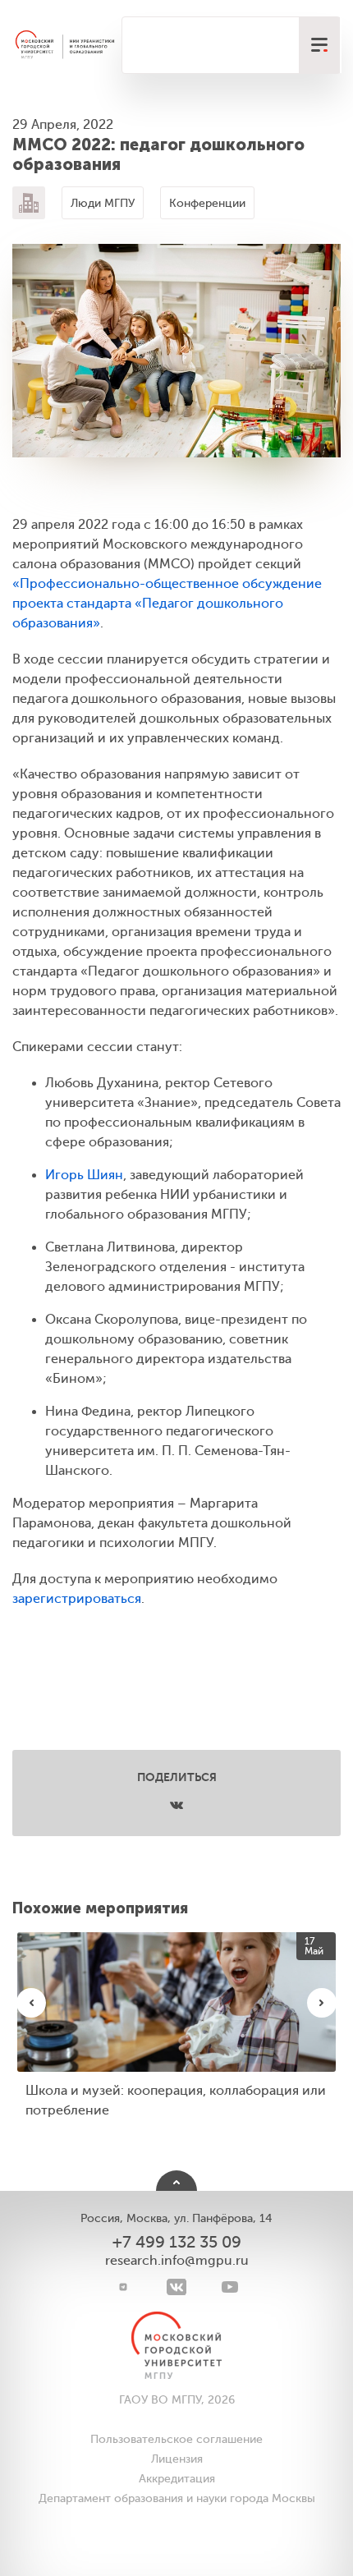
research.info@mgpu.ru (177, 2261)
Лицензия (177, 2459)
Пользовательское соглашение (176, 2439)
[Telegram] (124, 2287)
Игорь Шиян (84, 1175)
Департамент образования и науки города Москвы (177, 2498)
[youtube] (230, 2287)
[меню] (319, 45)
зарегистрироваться (77, 1599)
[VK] (177, 2287)
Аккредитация (177, 2479)
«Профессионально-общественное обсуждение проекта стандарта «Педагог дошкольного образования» (167, 604)
